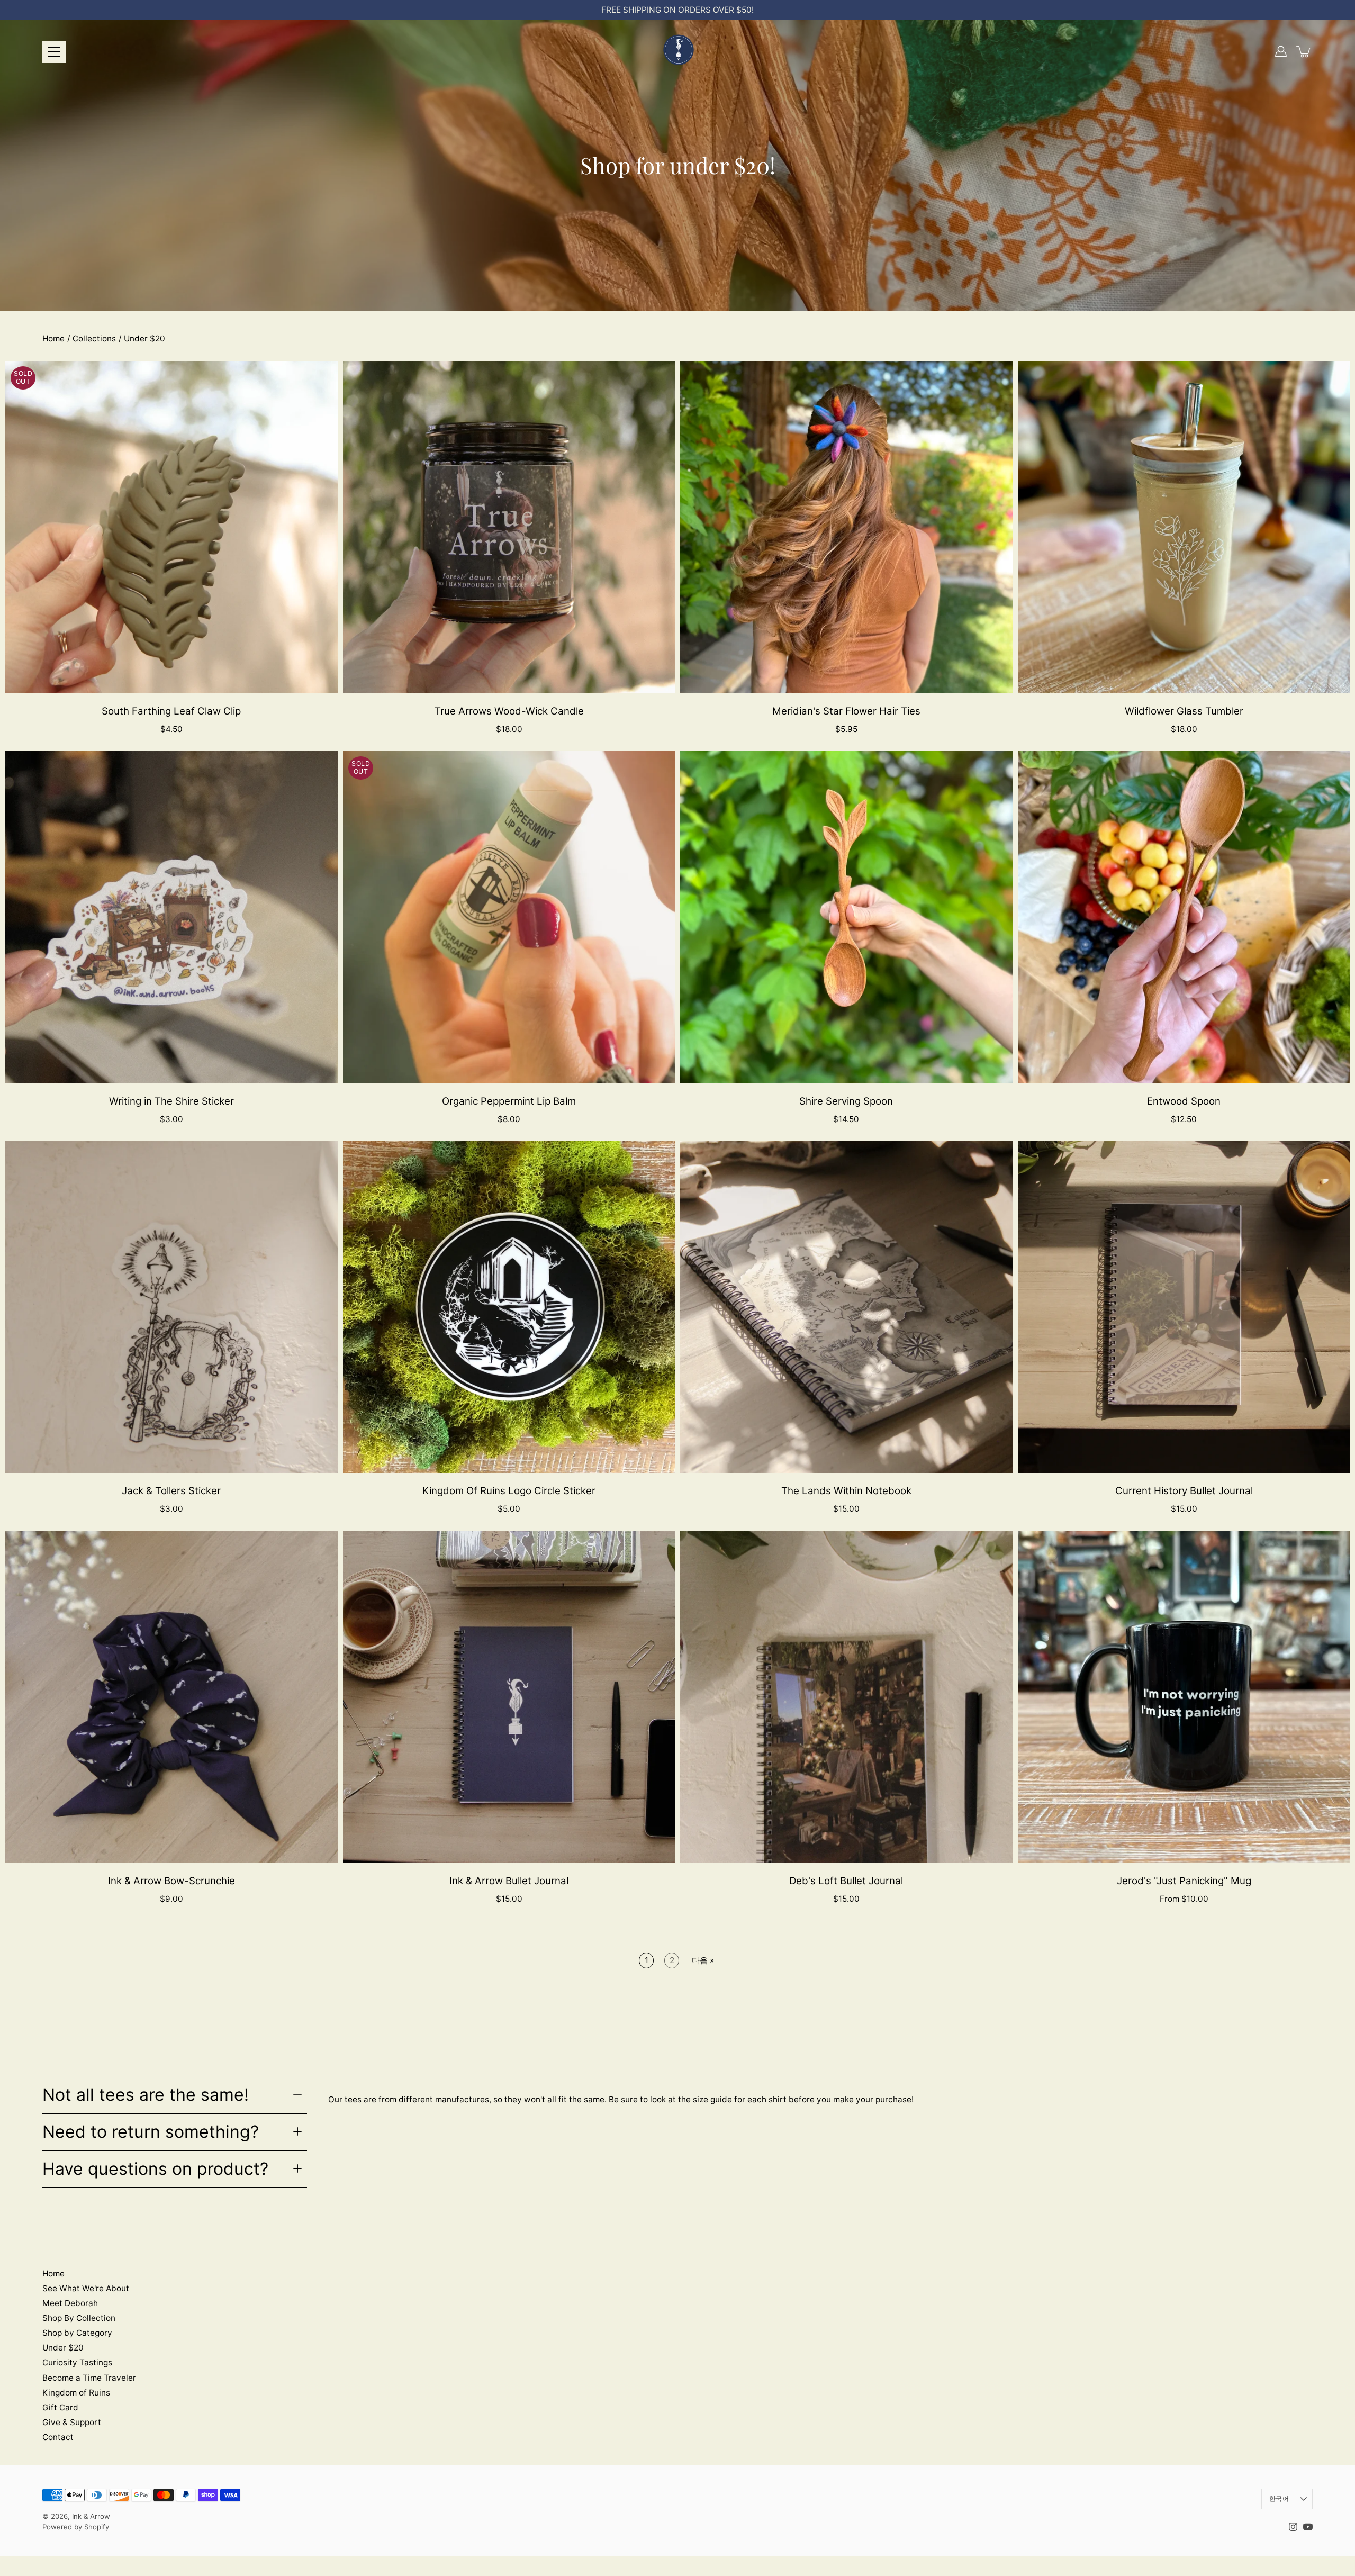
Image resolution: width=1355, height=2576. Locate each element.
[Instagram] (1293, 2527)
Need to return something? (151, 2132)
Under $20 (63, 2348)
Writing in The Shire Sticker (171, 1101)
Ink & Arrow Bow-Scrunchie (171, 1881)
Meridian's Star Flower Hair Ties (846, 711)
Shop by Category (77, 2333)
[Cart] (1304, 51)
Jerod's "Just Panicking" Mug (1184, 1881)
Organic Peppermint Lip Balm (509, 1101)
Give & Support (72, 2422)
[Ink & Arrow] (677, 51)
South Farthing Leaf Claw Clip (171, 711)
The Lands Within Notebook (846, 1491)
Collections (94, 338)
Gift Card (60, 2407)
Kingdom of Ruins (76, 2393)
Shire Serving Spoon (846, 1101)
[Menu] (54, 52)
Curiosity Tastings (77, 2362)
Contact (58, 2437)
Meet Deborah (70, 2303)
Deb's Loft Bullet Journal (846, 1881)
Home (53, 338)
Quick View (171, 527)
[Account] (1281, 51)
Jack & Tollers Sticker (171, 1491)
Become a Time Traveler (89, 2378)
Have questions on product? (155, 2169)
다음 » (703, 1960)
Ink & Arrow (91, 2516)
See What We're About (86, 2288)
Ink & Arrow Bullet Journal (509, 1881)
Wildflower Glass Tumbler (1184, 711)
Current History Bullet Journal (1184, 1491)
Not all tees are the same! (146, 2095)
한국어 (1279, 2498)
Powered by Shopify (76, 2527)
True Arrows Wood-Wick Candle (509, 711)
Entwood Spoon (1184, 1101)
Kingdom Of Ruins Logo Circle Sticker (509, 1491)
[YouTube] (1308, 2527)
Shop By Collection (79, 2318)
